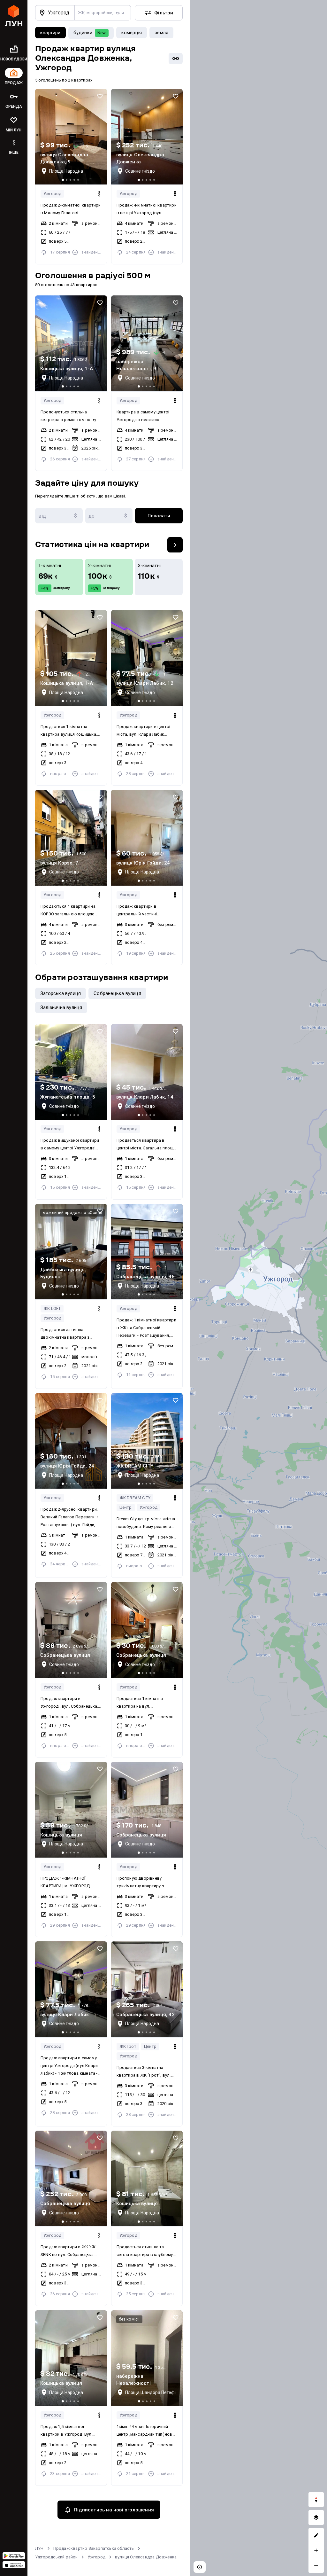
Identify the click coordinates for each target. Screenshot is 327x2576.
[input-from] (59, 516)
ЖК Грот (128, 2046)
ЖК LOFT (52, 1308)
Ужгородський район (57, 2557)
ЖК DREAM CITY (135, 1498)
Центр (126, 1507)
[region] (259, 1288)
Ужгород (52, 194)
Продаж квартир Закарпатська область (94, 2548)
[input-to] (109, 516)
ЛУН (39, 2548)
